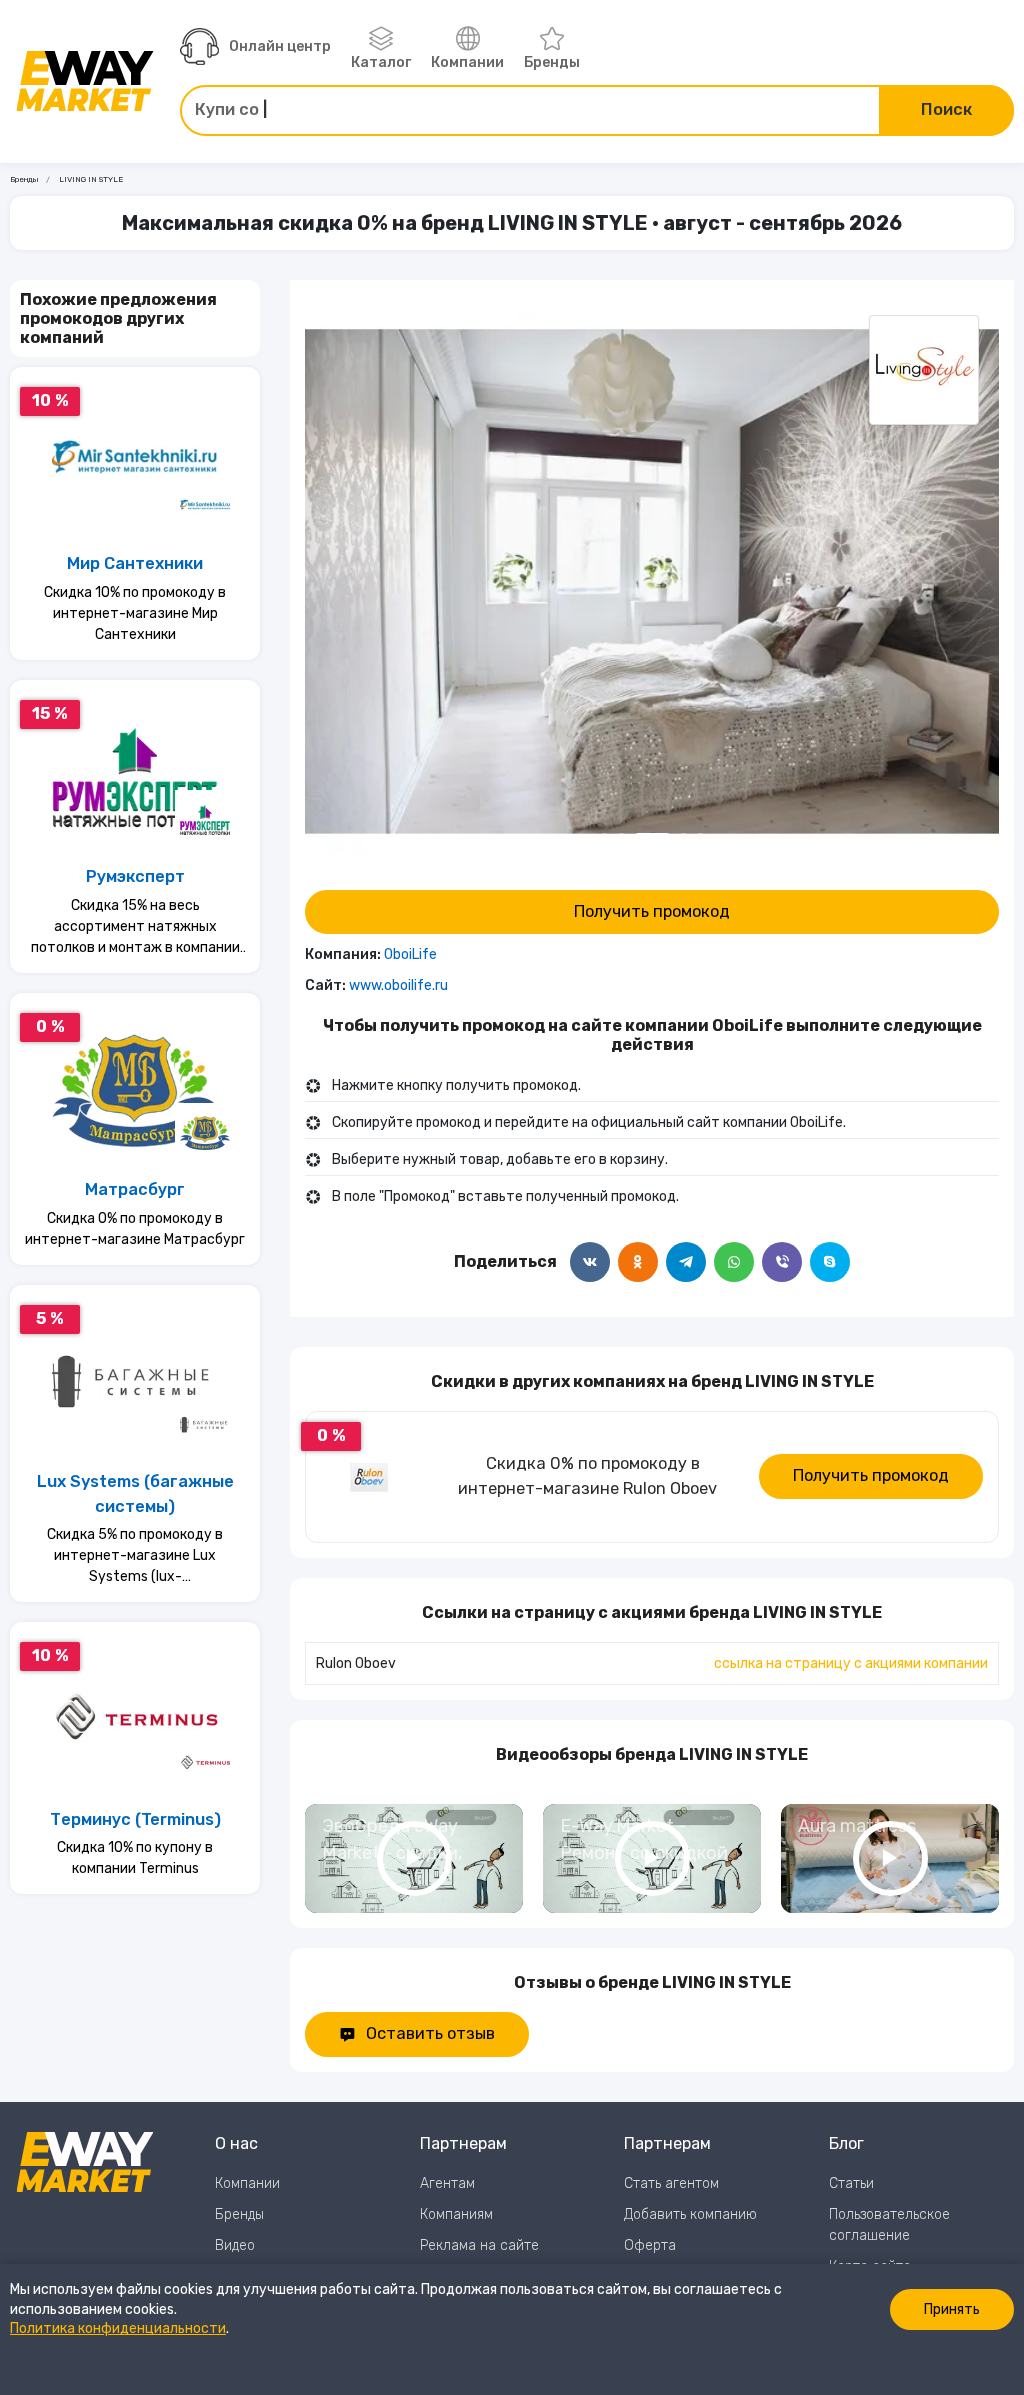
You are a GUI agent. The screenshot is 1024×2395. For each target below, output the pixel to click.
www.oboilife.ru (398, 985)
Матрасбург (135, 1189)
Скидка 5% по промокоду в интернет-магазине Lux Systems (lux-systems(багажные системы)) (135, 1556)
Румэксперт (135, 876)
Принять (952, 2309)
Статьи (851, 2183)
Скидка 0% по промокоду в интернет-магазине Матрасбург (135, 1229)
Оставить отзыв (430, 2033)
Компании (467, 62)
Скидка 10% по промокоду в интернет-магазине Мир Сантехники (135, 613)
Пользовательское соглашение (889, 2225)
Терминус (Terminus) (135, 1819)
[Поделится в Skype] (830, 1262)
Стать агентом (671, 2183)
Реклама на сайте (479, 2245)
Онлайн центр (280, 46)
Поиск (946, 109)
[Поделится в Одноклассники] (638, 1262)
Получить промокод (652, 911)
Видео (235, 2245)
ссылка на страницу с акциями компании (851, 1663)
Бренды (552, 62)
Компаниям (456, 2214)
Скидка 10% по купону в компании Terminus (135, 1858)
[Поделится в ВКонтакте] (590, 1262)
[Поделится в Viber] (782, 1262)
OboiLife (410, 954)
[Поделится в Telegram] (686, 1262)
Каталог (381, 62)
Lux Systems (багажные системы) (135, 1494)
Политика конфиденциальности (118, 2328)
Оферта (650, 2245)
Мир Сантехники (135, 563)
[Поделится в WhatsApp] (734, 1262)
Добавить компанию (690, 2214)
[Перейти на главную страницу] (85, 81)
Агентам (447, 2183)
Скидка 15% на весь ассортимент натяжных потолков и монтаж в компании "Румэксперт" (135, 927)
